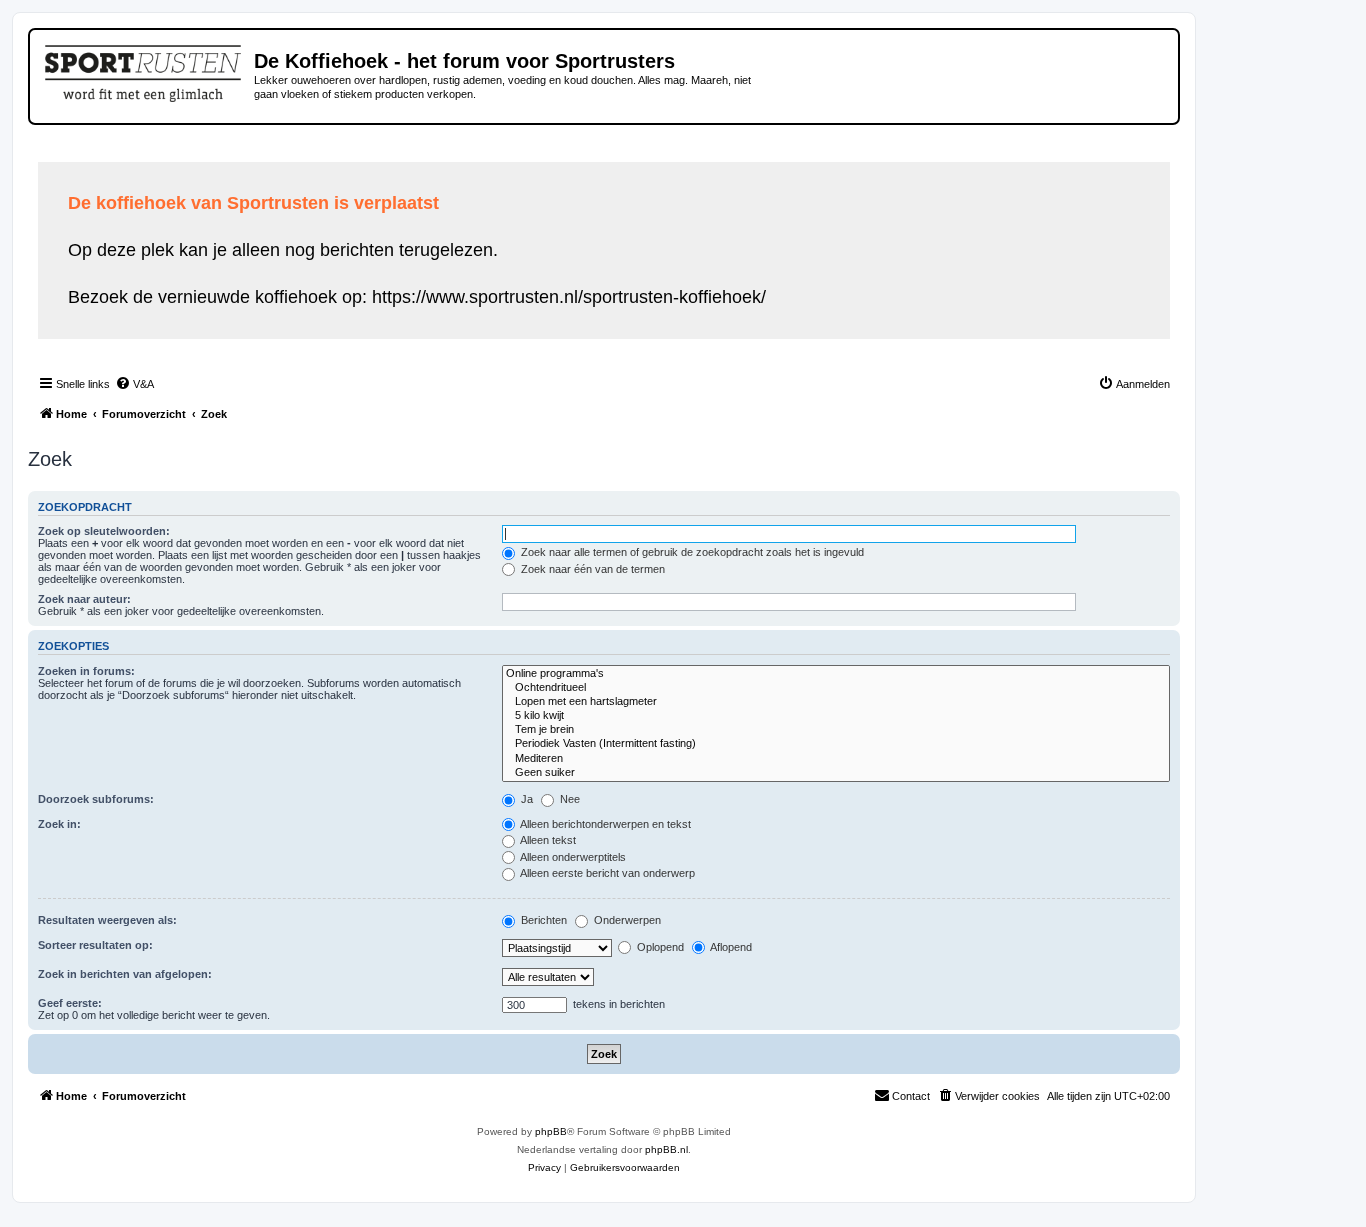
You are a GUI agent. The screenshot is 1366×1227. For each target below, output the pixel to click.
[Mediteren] (836, 759)
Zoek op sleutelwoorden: (104, 531)
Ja (525, 799)
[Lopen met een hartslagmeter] (836, 702)
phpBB (551, 1131)
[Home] (144, 70)
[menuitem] (134, 384)
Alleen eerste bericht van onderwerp (606, 873)
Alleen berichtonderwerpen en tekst (604, 824)
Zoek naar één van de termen (591, 569)
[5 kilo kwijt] (836, 716)
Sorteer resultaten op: (95, 945)
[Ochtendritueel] (836, 688)
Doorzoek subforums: (96, 799)
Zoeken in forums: (86, 671)
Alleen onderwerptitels (572, 857)
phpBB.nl (666, 1149)
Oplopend (659, 947)
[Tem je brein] (836, 730)
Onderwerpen (626, 920)
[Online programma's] (836, 674)
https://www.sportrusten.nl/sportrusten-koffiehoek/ (569, 297)
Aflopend (730, 947)
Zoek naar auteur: (84, 599)
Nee (568, 799)
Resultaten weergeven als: (107, 920)
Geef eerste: (70, 1003)
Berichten (542, 920)
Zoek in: (59, 824)
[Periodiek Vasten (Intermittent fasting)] (836, 744)
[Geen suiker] (836, 773)
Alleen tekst (547, 840)
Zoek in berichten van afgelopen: (125, 974)
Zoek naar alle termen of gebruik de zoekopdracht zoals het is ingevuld (691, 552)
